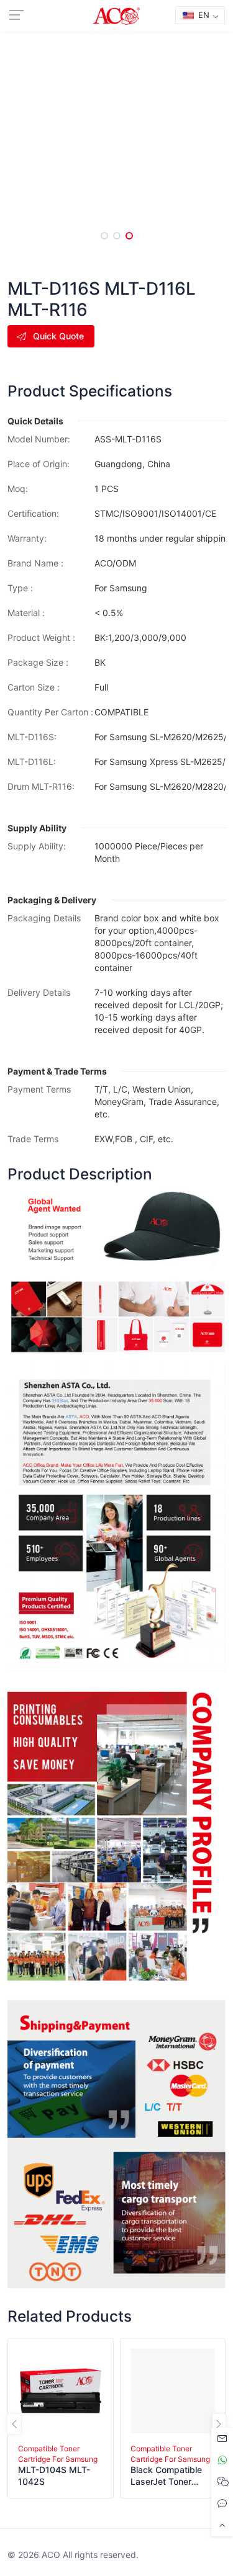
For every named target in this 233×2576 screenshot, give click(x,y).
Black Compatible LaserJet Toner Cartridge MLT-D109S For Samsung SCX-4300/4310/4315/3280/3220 (172, 2476)
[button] (104, 236)
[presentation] (14, 2424)
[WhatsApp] (222, 2460)
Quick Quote (58, 336)
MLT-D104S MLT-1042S (54, 2475)
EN (203, 15)
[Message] (222, 2439)
